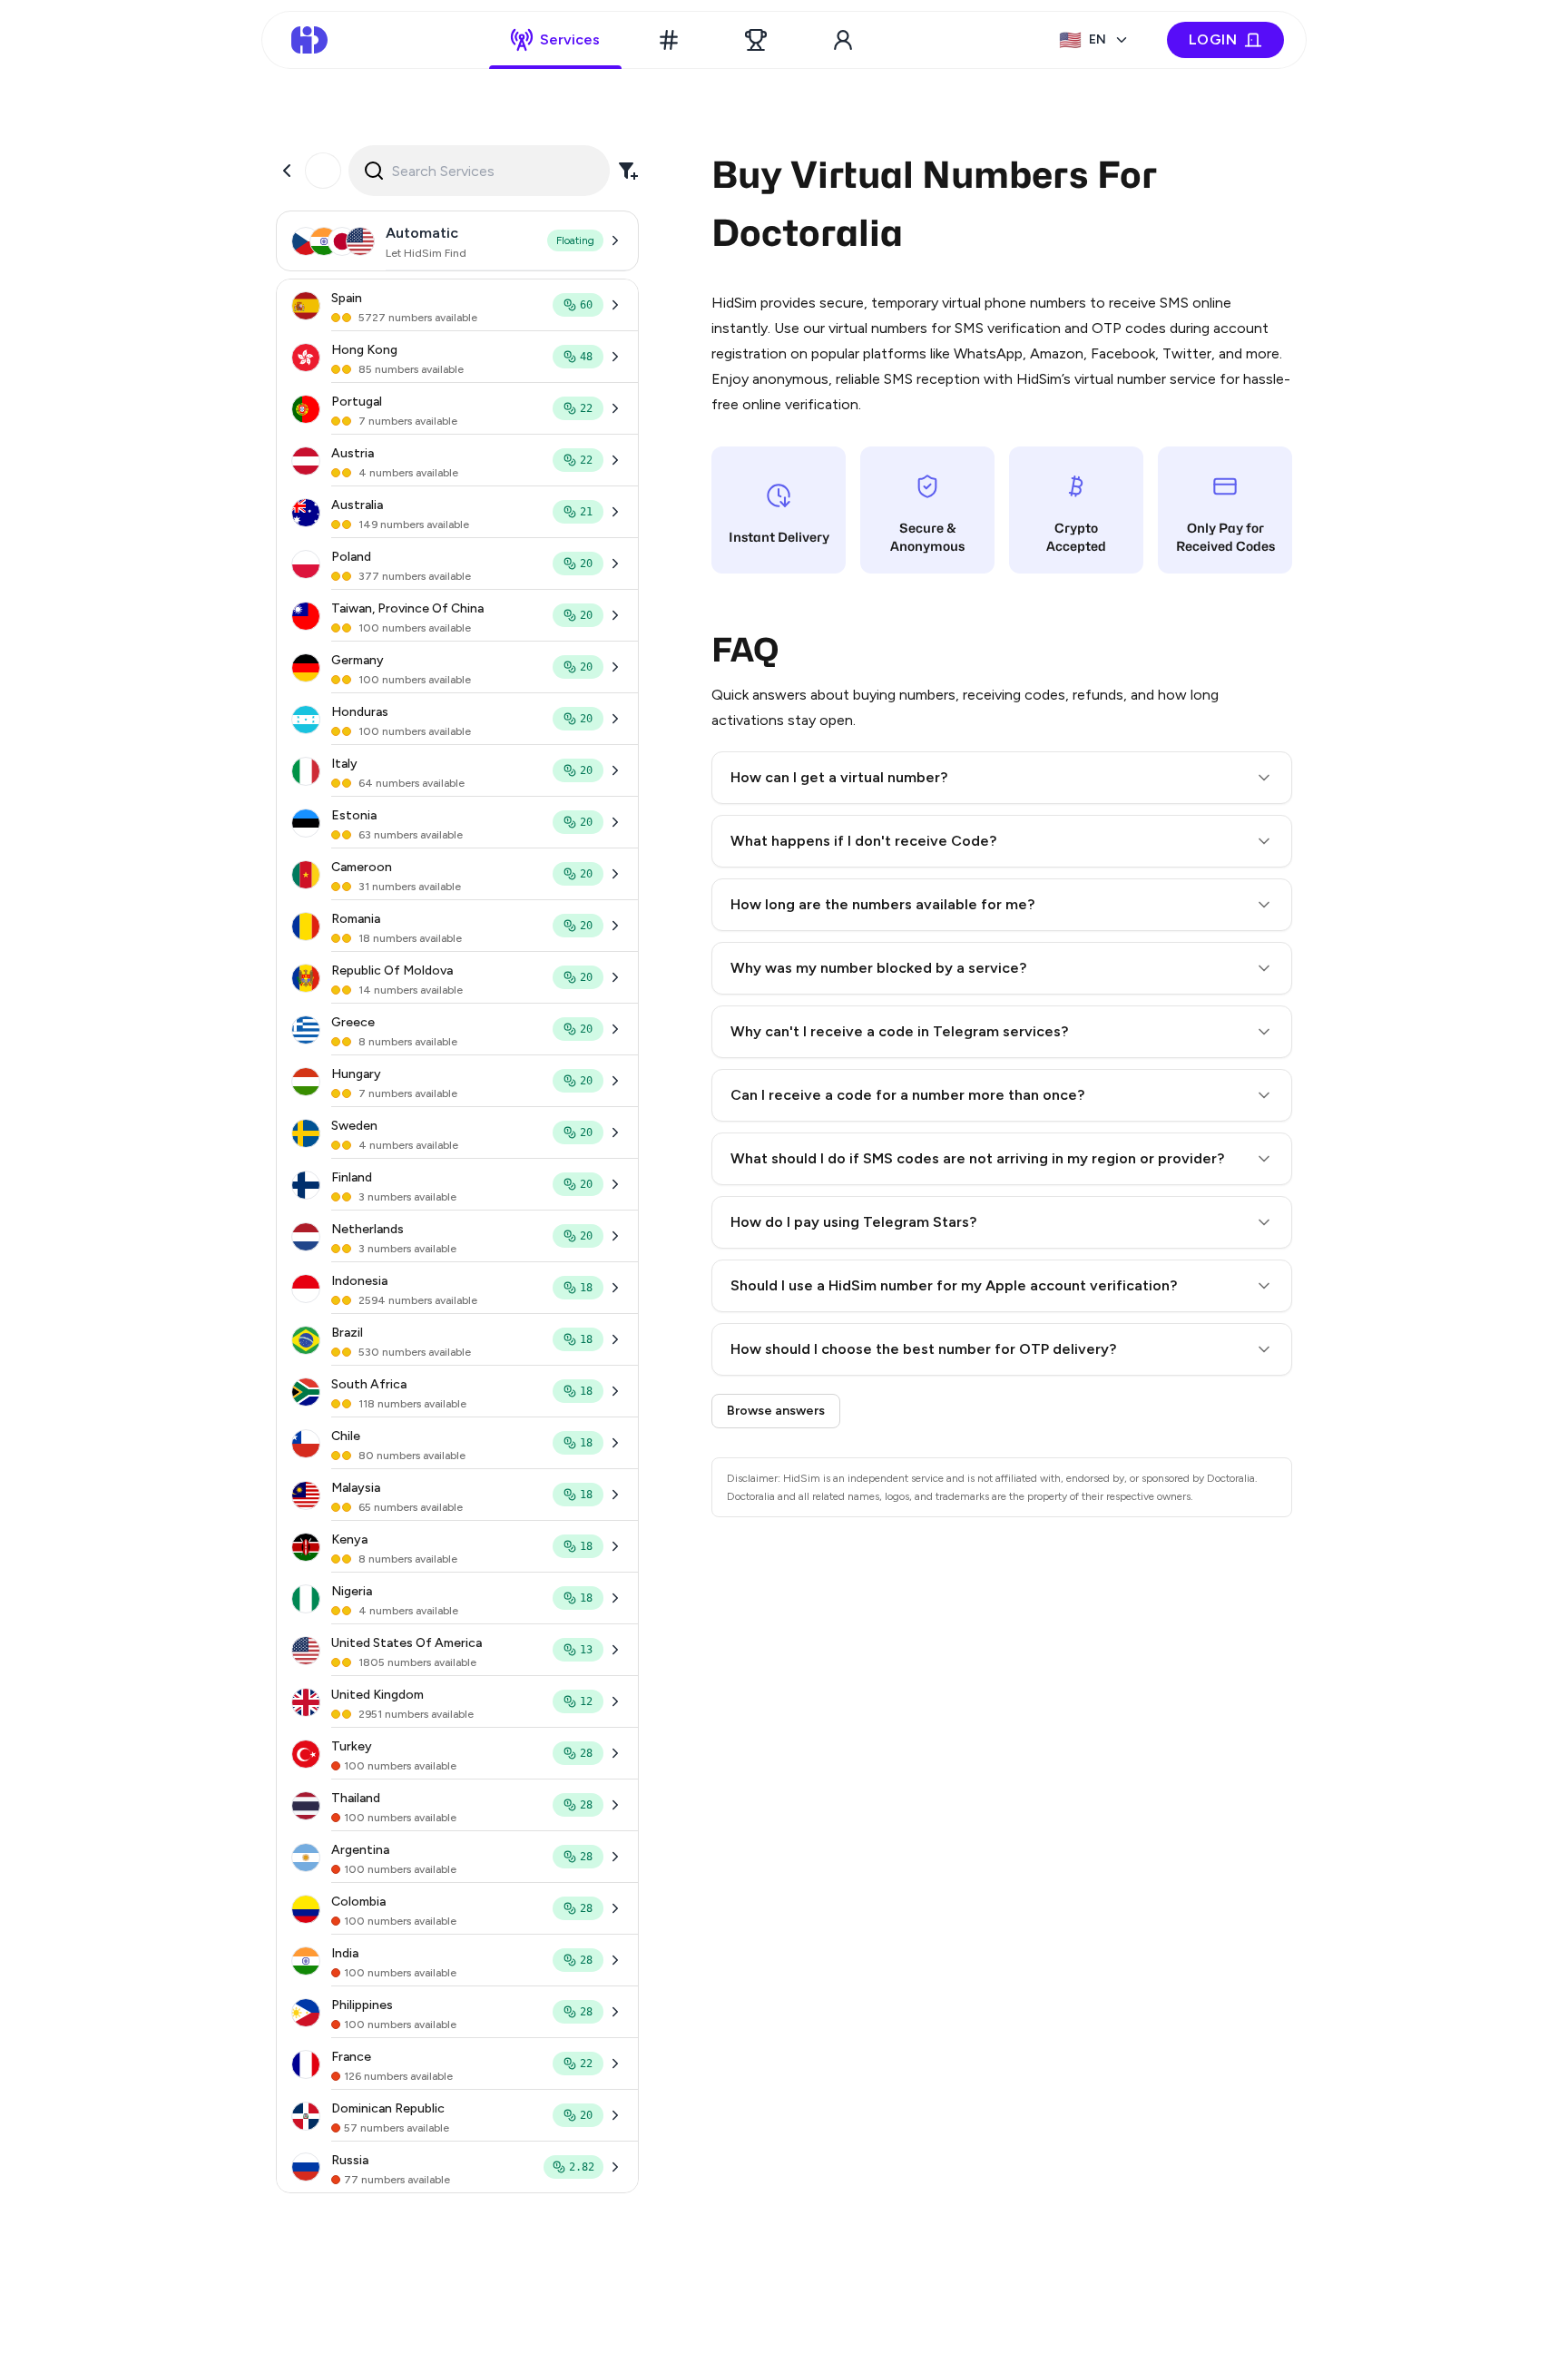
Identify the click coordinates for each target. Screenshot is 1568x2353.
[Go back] (287, 171)
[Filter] (628, 171)
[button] (1002, 778)
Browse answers (776, 1411)
